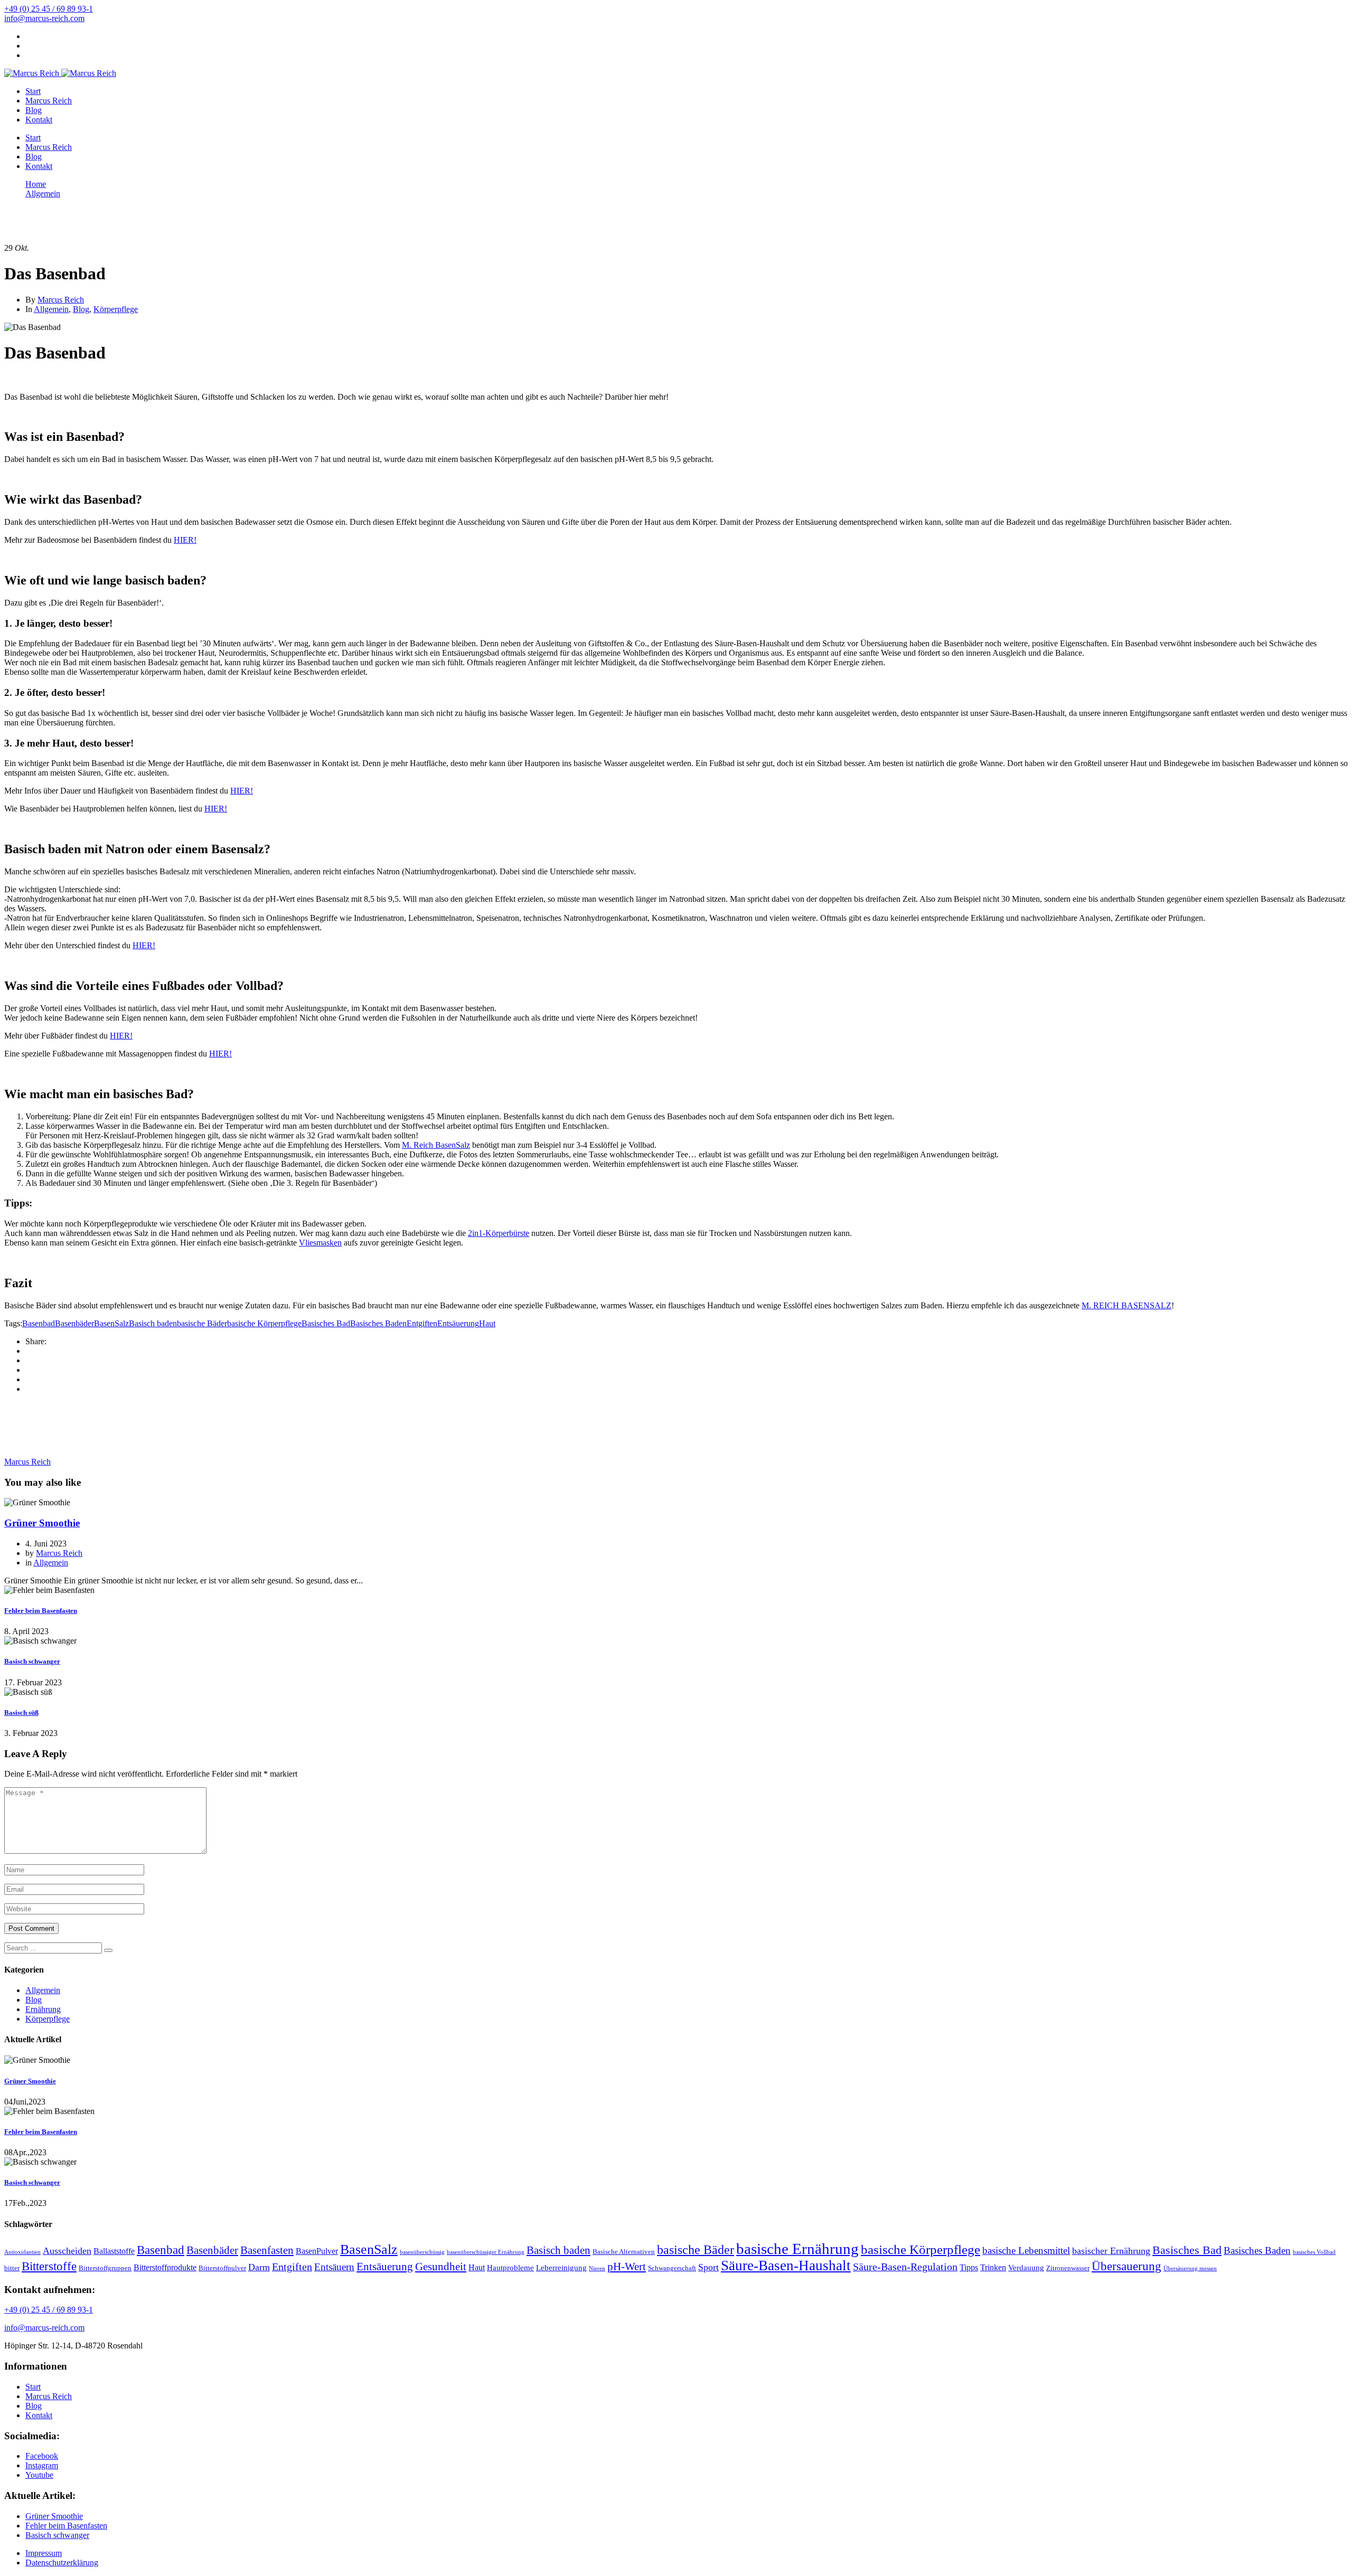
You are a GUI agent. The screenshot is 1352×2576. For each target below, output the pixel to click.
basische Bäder (202, 1323)
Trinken (993, 2267)
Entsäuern (334, 2267)
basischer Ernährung (1111, 2251)
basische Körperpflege (264, 1323)
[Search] (108, 1950)
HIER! (185, 540)
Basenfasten (267, 2250)
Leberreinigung (561, 2268)
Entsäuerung (458, 1323)
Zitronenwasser (1068, 2268)
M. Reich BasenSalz (436, 1145)
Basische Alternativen (624, 2252)
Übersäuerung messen (1190, 2268)
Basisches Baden (378, 1323)
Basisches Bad (326, 1323)
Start (33, 91)
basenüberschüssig (422, 2252)
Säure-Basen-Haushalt (786, 2266)
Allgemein (51, 309)
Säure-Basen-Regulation (905, 2267)
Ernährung (43, 2009)
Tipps (969, 2267)
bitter (12, 2268)
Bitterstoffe (49, 2266)
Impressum (44, 2553)
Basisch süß (21, 1712)
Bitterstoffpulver (222, 2268)
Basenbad (39, 1323)
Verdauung (1026, 2268)
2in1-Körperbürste (499, 1233)
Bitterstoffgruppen (105, 2268)
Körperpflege (116, 309)
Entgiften (422, 1323)
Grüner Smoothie (42, 1523)
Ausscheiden (67, 2251)
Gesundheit (441, 2267)
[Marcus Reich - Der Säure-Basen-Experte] (32, 73)
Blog (34, 110)
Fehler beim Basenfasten (41, 1611)
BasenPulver (317, 2251)
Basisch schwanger (32, 1661)
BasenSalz (111, 1323)
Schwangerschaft (672, 2268)
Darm (259, 2267)
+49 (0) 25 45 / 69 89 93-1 (49, 9)
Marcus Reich (49, 101)
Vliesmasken (320, 1243)
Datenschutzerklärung (62, 2563)
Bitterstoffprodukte (165, 2267)
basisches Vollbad (1314, 2252)
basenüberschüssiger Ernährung (486, 2252)
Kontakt (39, 120)
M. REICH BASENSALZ (1126, 1305)
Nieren (597, 2268)
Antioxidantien (22, 2252)
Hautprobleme (510, 2268)
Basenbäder (74, 1323)
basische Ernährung (797, 2249)
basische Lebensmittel (1026, 2251)
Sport (708, 2267)
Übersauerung (1126, 2266)
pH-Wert (627, 2267)
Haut (487, 1323)
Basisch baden (153, 1323)
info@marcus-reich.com (44, 18)
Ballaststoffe (114, 2251)
